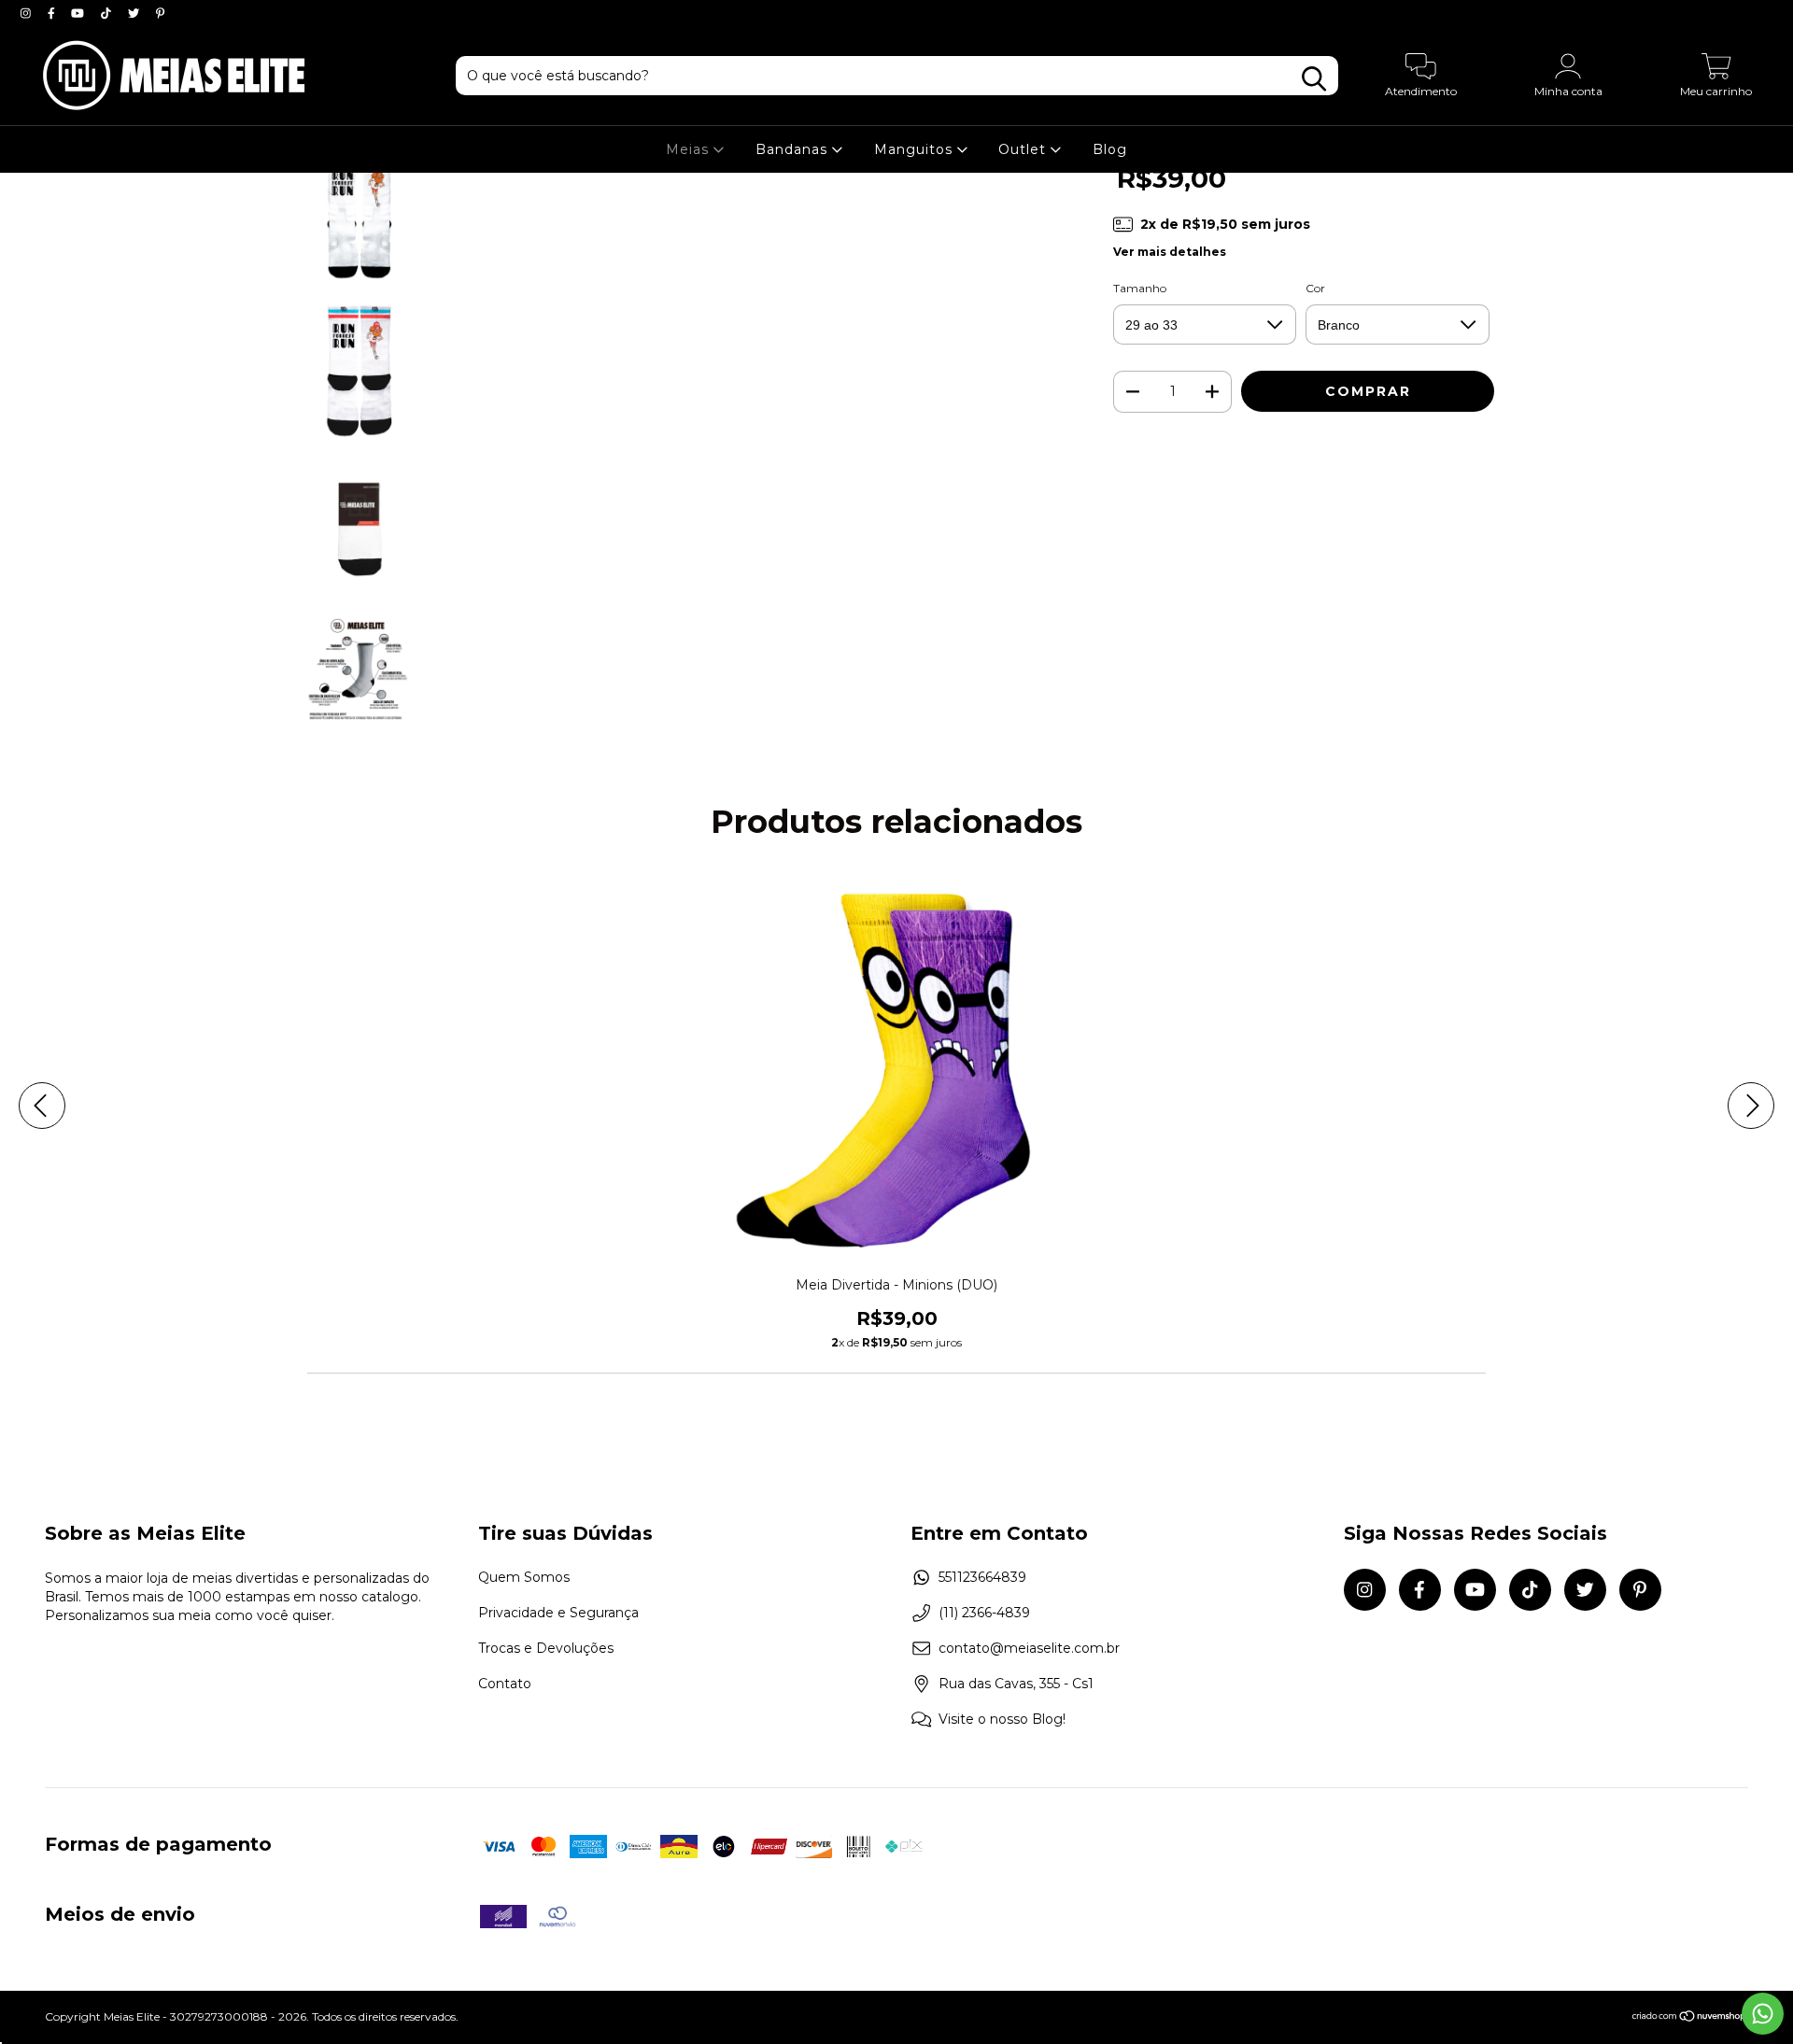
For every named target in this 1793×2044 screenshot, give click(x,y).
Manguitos (916, 149)
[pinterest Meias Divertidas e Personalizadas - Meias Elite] (160, 13)
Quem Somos (524, 1577)
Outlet (1024, 149)
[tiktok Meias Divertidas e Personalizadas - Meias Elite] (108, 13)
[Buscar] (1314, 79)
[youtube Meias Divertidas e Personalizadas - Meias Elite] (79, 13)
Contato (505, 1684)
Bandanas (794, 149)
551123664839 (982, 1577)
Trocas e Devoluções (546, 1648)
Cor (1315, 288)
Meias (690, 149)
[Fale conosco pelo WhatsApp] (1763, 2014)
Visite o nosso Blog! (1002, 1719)
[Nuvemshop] (1690, 2018)
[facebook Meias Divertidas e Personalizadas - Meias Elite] (53, 13)
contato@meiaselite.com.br (1029, 1648)
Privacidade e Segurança (558, 1613)
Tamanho (1140, 288)
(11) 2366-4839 (984, 1613)
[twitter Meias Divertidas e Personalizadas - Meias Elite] (135, 13)
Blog (1110, 149)
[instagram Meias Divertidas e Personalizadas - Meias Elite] (28, 13)
